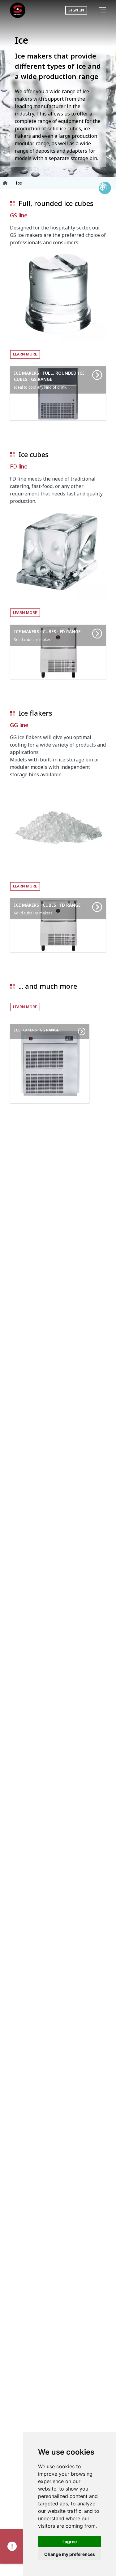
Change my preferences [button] (70, 2554)
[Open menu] (104, 10)
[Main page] (18, 10)
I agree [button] (70, 2541)
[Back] (94, 10)
